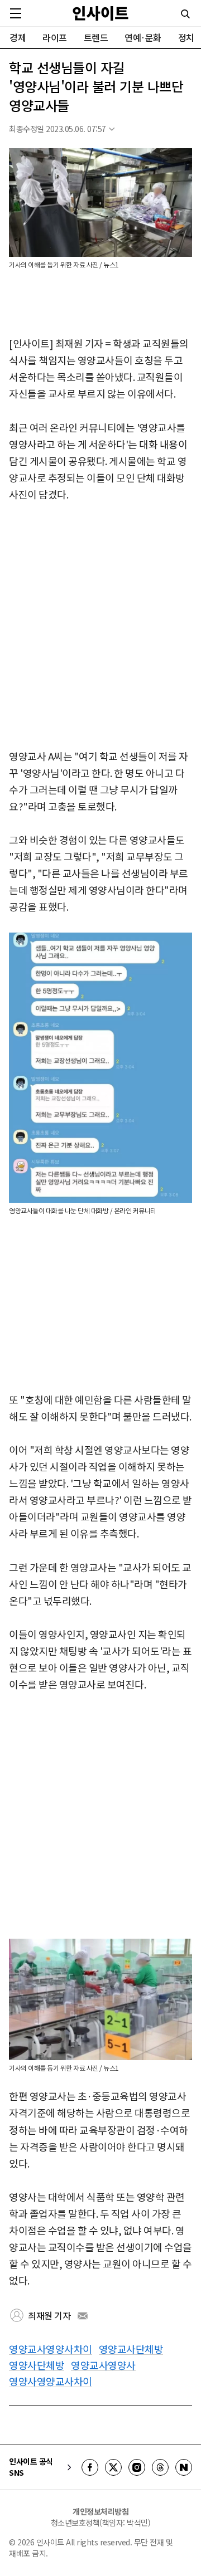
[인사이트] (100, 13)
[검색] (185, 14)
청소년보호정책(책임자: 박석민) (101, 2523)
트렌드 (96, 37)
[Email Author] (83, 2316)
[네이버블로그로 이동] (184, 2467)
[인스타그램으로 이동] (137, 2467)
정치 (186, 37)
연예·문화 (143, 37)
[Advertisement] (100, 626)
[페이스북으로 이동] (90, 2467)
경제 (18, 37)
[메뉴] (16, 13)
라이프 (55, 37)
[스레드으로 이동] (160, 2467)
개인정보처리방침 (100, 2511)
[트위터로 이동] (113, 2467)
